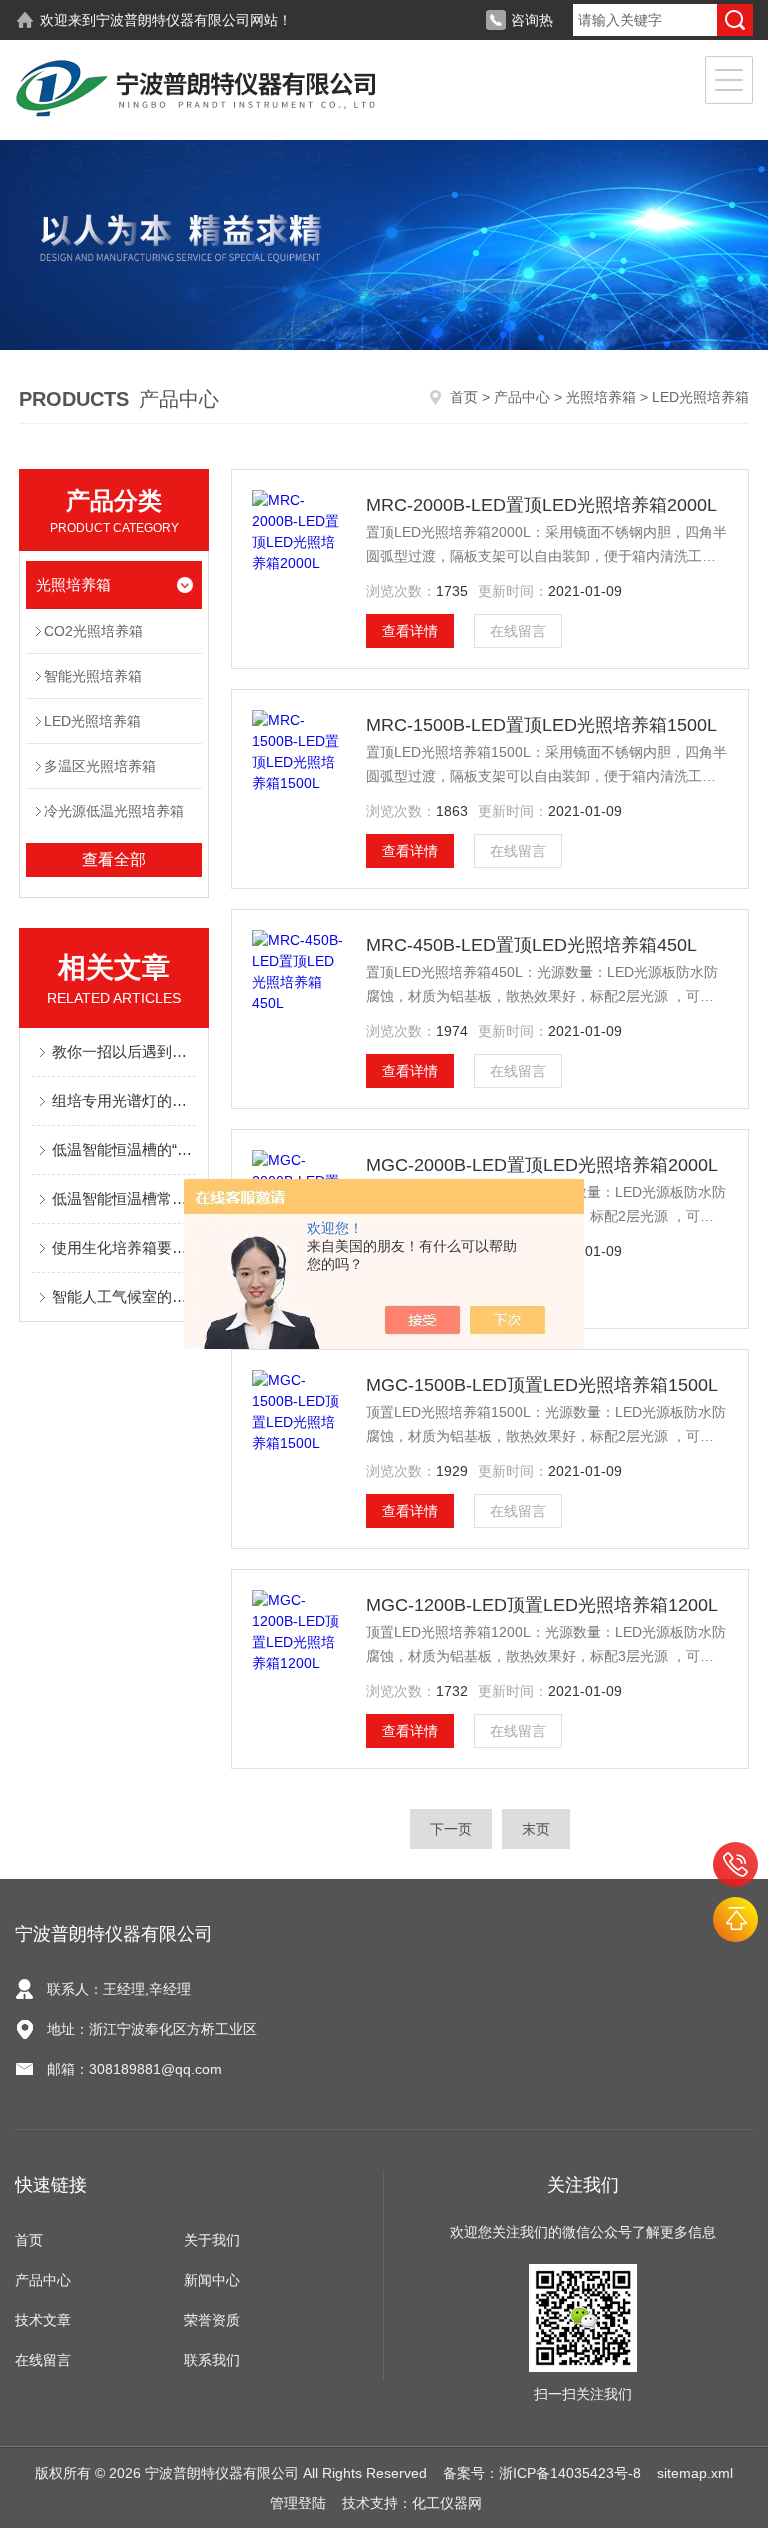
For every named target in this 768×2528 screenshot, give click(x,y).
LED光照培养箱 (92, 721)
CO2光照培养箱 (93, 631)
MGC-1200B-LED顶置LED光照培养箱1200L (542, 1605)
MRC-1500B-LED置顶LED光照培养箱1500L (541, 725)
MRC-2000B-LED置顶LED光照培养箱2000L (541, 505)
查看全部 (114, 859)
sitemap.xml (695, 2473)
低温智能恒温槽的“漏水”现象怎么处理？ (124, 1149)
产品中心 (522, 397)
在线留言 (518, 631)
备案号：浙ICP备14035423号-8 (542, 2473)
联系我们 (212, 2360)
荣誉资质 (212, 2320)
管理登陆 (298, 2503)
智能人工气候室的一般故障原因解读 (124, 1296)
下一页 (451, 1829)
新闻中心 (212, 2280)
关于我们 (212, 2240)
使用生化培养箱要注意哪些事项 (124, 1247)
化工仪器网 (447, 2503)
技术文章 (43, 2320)
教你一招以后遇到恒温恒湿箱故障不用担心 (124, 1051)
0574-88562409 (735, 1864)
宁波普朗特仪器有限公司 (173, 20)
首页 (464, 397)
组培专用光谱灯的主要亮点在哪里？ (124, 1100)
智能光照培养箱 (93, 676)
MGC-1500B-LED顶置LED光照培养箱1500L (542, 1385)
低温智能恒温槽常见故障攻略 (124, 1198)
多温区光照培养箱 (100, 766)
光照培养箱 (601, 397)
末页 (536, 1829)
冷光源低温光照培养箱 (114, 811)
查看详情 (410, 631)
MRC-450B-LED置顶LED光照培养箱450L (531, 945)
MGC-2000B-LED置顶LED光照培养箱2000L (542, 1165)
